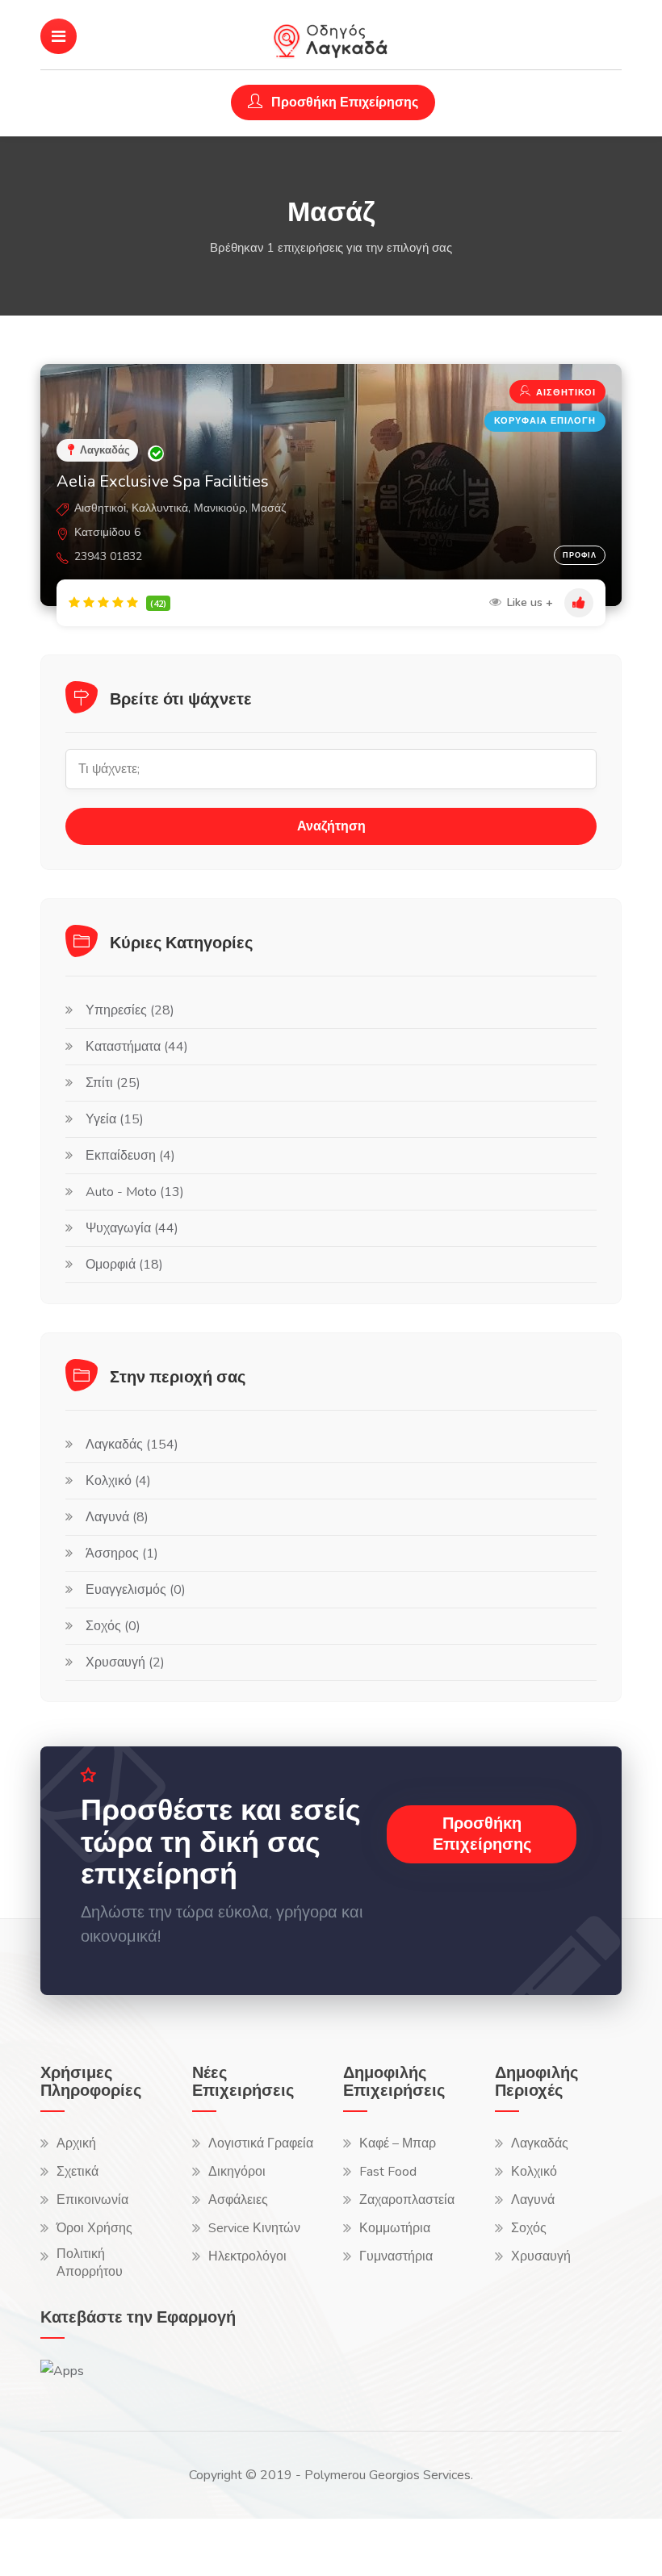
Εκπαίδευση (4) (130, 1156)
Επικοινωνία (92, 2200)
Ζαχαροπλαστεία (407, 2200)
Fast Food (388, 2172)
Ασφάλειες (238, 2200)
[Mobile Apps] (62, 2370)
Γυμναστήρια (396, 2256)
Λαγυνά (533, 2200)
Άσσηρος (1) (122, 1554)
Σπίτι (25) (113, 1083)
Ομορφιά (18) (124, 1265)
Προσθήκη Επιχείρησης (343, 102)
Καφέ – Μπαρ (398, 2143)
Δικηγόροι (237, 2172)
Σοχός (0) (113, 1626)
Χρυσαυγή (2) (125, 1662)
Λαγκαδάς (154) (132, 1445)
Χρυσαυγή (541, 2256)
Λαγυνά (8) (117, 1517)
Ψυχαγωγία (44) (132, 1228)
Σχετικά (78, 2172)
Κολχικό (534, 2172)
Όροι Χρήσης (94, 2228)
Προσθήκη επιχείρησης (482, 1834)
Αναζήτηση (331, 826)
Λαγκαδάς (540, 2143)
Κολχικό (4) (118, 1481)
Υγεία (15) (115, 1119)
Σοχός (529, 2228)
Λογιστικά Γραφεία (261, 2143)
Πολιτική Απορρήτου (90, 2263)
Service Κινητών (254, 2228)
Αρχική (76, 2143)
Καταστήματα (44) (137, 1047)
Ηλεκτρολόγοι (247, 2256)
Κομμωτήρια (395, 2228)
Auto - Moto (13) (135, 1192)
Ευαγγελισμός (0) (136, 1590)
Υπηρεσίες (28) (130, 1010)
